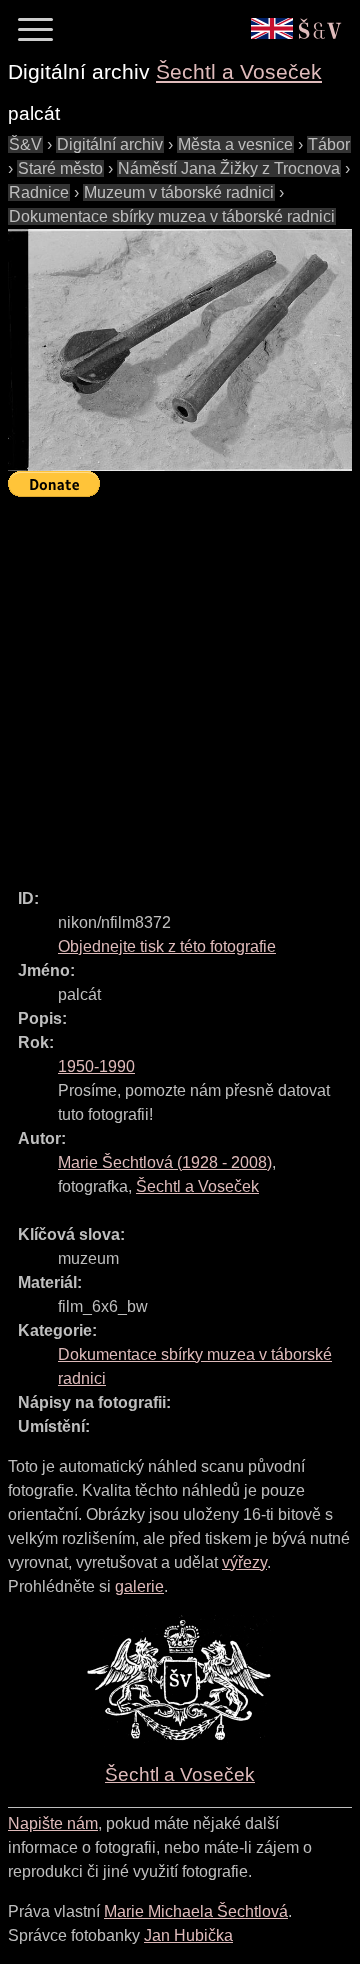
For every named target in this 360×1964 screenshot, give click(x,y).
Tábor (329, 144)
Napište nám (53, 1823)
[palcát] (180, 350)
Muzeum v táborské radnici (179, 192)
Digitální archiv (110, 144)
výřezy (244, 1562)
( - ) (165, 1162)
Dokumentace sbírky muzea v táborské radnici (172, 216)
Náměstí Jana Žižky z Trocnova (229, 168)
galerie (139, 1586)
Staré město (60, 168)
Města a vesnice (235, 144)
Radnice (39, 192)
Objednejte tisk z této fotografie (167, 946)
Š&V (25, 144)
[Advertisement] (180, 684)
